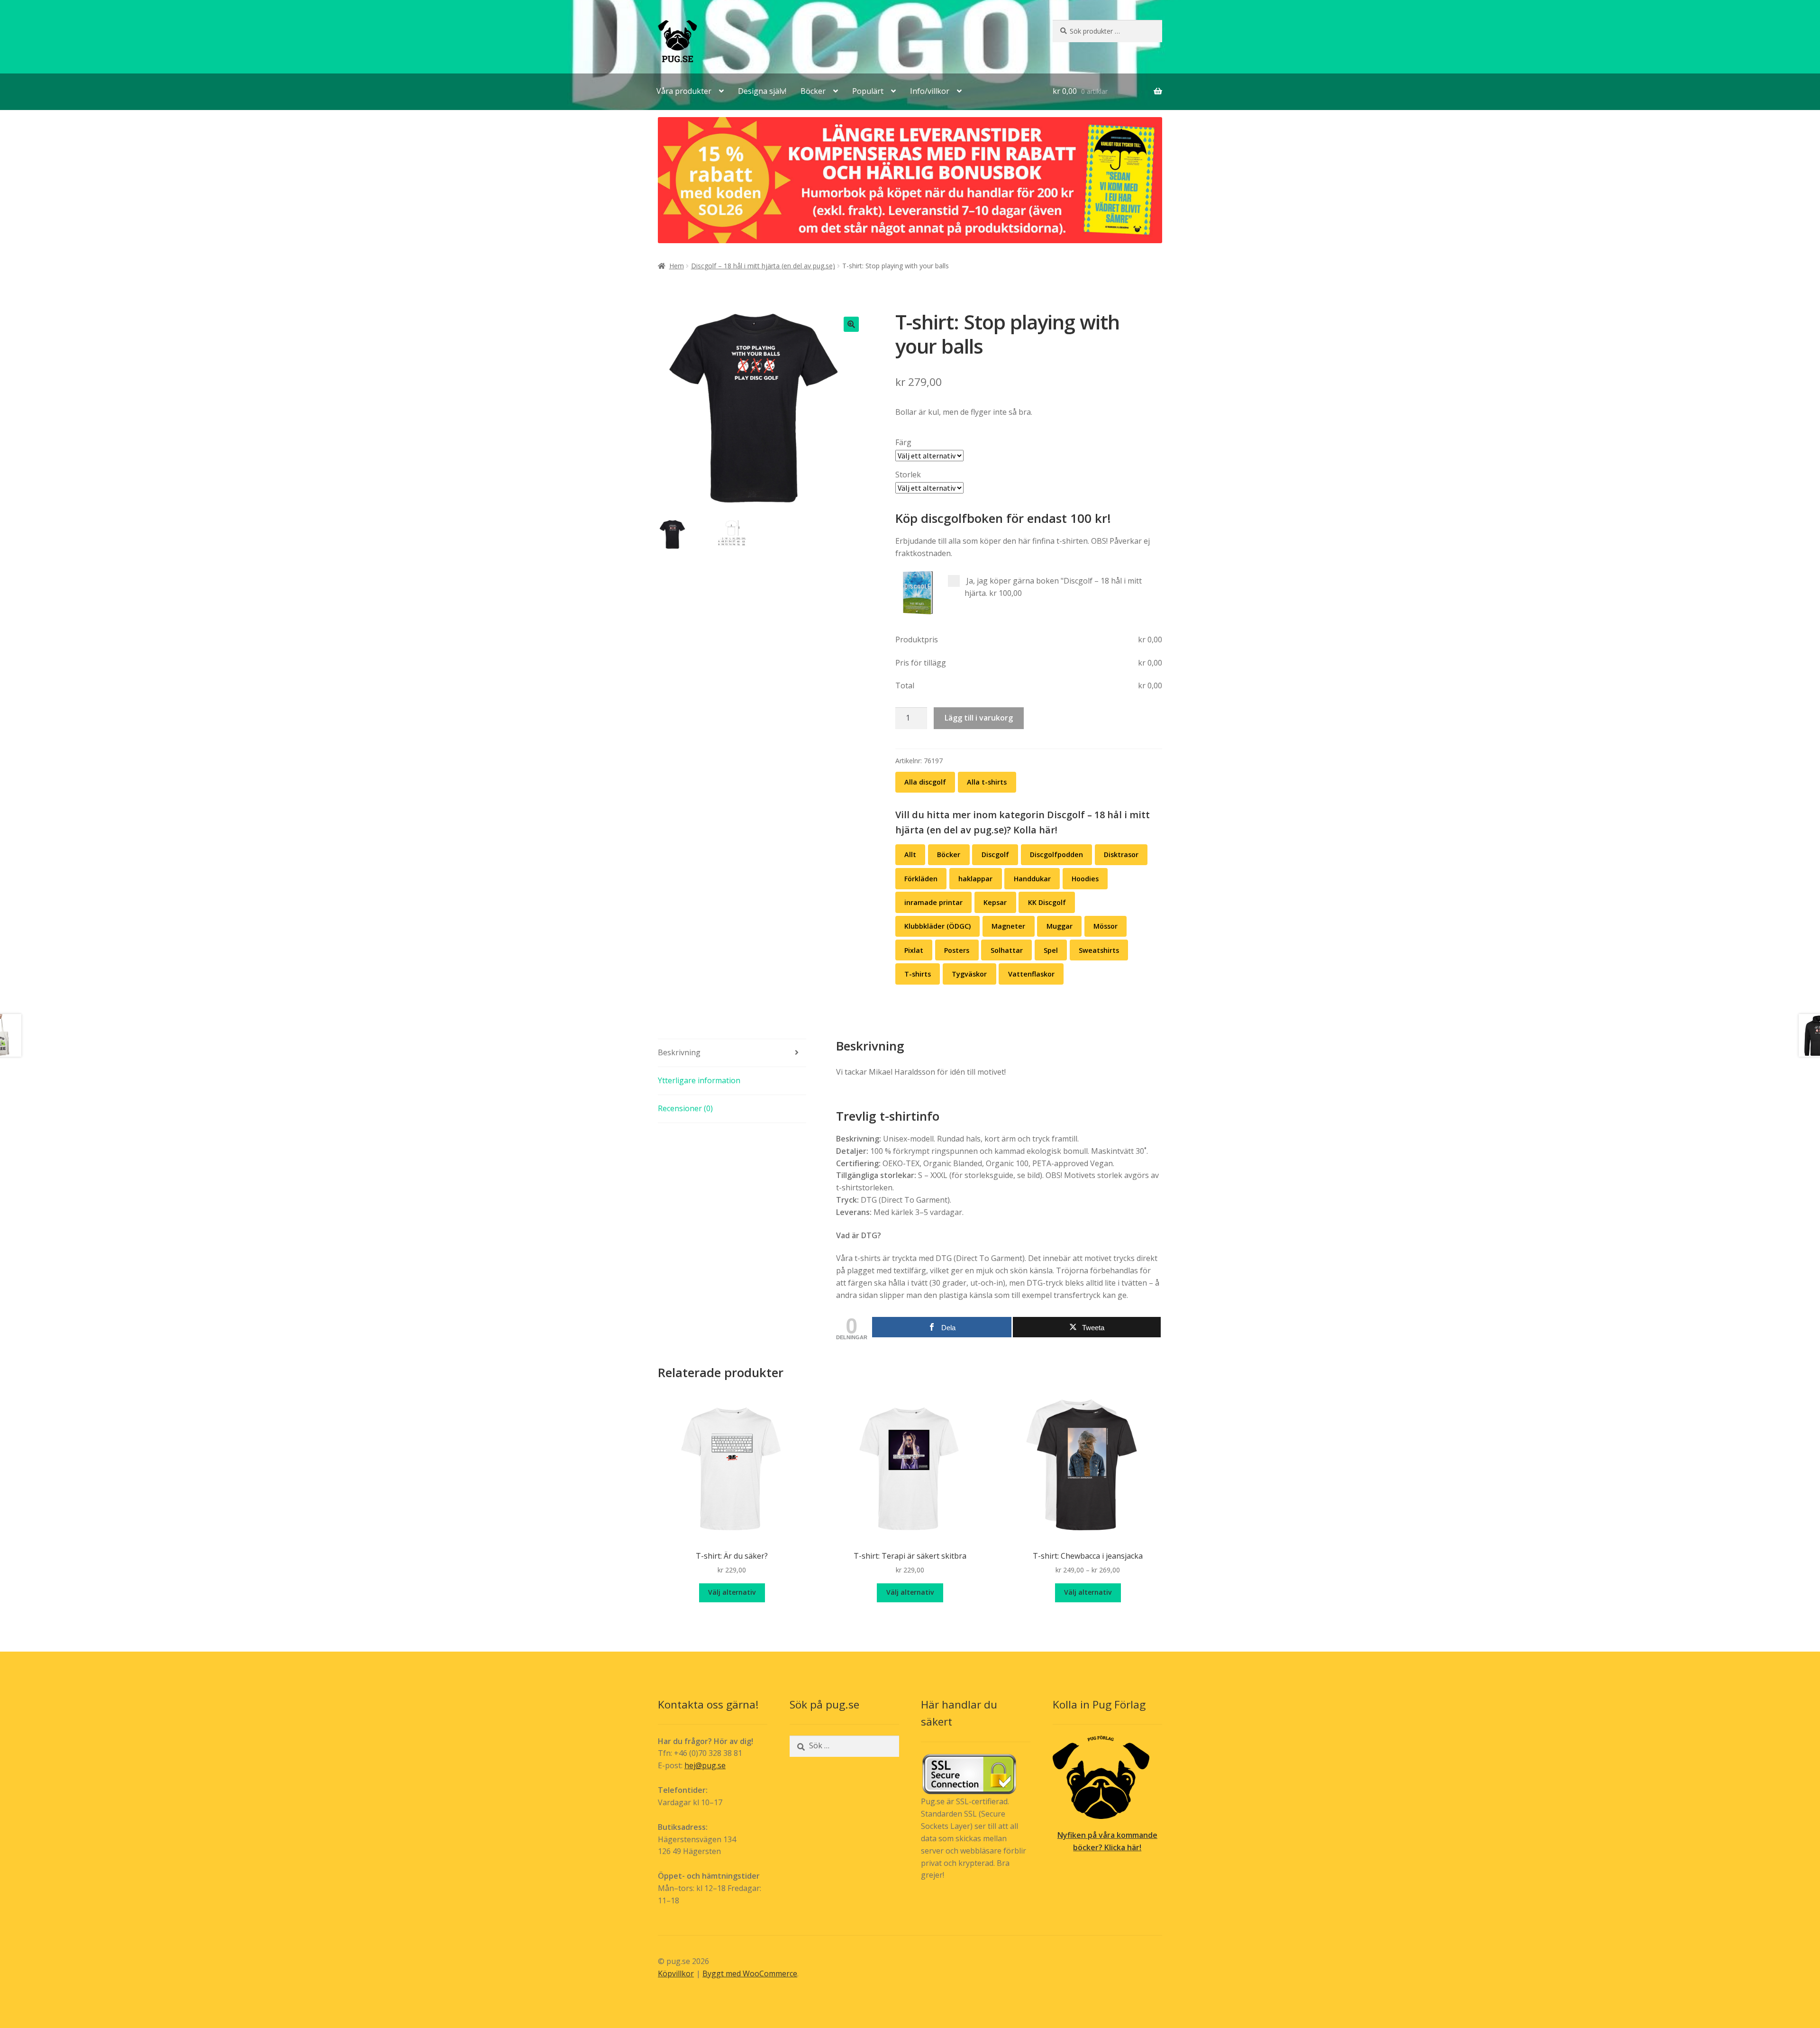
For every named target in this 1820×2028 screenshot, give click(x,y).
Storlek (908, 475)
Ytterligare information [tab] (699, 1080)
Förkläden (921, 879)
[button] (851, 324)
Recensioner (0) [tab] (685, 1108)
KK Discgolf (1047, 902)
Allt (910, 854)
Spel (1051, 950)
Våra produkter (684, 91)
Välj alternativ (732, 1592)
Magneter (1008, 926)
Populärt (868, 91)
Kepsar (995, 902)
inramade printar (933, 902)
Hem (677, 266)
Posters (957, 950)
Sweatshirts (1099, 950)
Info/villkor (930, 91)
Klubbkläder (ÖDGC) (937, 926)
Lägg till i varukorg (979, 718)
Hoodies (1085, 879)
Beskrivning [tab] (679, 1052)
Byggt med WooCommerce (750, 1973)
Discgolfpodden (1056, 854)
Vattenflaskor (1031, 974)
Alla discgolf (925, 782)
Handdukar (1032, 879)
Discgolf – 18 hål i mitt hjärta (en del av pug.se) (763, 266)
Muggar (1060, 926)
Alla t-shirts (987, 782)
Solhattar (1007, 950)
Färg (903, 442)
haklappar (975, 879)
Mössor (1106, 926)
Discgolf (995, 854)
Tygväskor (969, 974)
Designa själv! (762, 91)
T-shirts (918, 974)
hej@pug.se (705, 1765)
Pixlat (914, 950)
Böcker (813, 91)
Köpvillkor (676, 1973)
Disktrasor (1121, 854)
